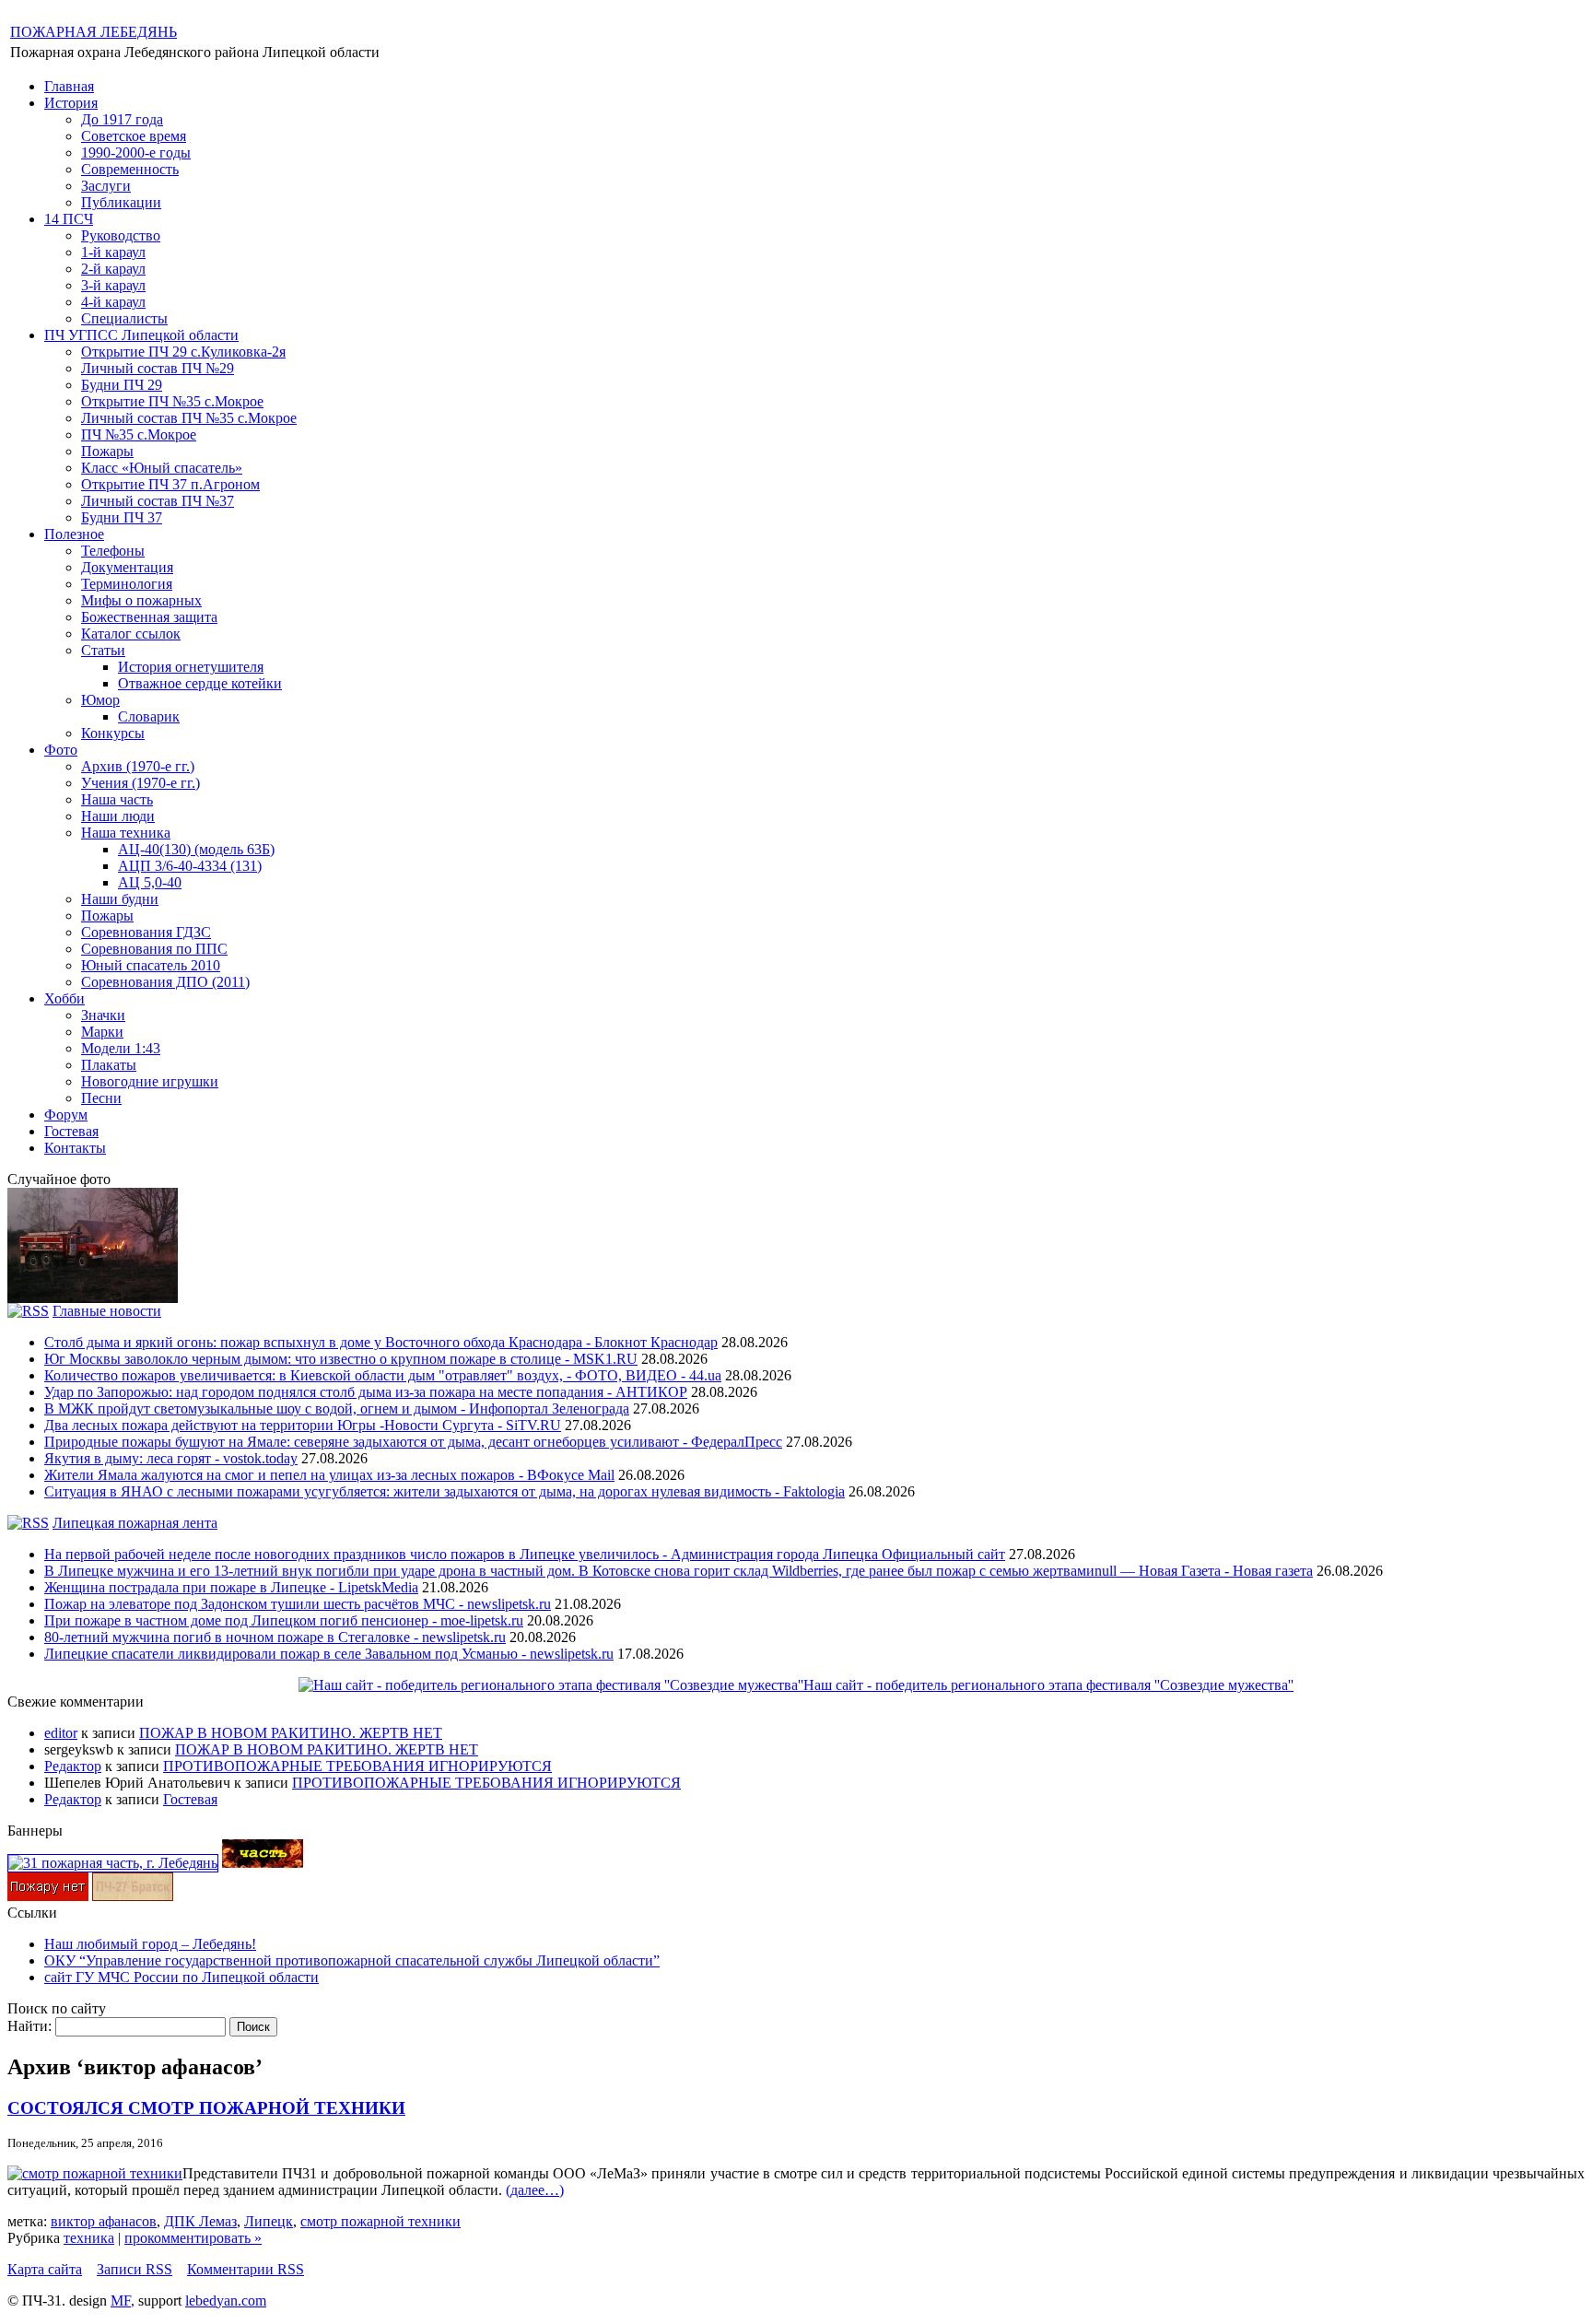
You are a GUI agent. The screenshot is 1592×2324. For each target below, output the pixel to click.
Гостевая (190, 1799)
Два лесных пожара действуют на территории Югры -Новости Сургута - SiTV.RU (303, 1425)
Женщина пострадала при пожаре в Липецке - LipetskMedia (231, 1587)
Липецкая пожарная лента (135, 1523)
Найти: (29, 2026)
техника (89, 2238)
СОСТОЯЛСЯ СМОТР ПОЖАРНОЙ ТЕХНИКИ (206, 2108)
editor (61, 1733)
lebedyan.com (226, 2301)
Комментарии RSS (246, 2269)
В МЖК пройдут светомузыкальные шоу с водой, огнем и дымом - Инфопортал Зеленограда (337, 1408)
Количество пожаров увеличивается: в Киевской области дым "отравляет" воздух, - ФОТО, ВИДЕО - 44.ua (383, 1375)
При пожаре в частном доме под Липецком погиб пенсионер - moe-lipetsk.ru (284, 1620)
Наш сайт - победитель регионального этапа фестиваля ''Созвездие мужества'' (1048, 1685)
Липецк (269, 2221)
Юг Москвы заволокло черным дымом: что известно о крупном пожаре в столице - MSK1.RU (341, 1359)
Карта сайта (45, 2269)
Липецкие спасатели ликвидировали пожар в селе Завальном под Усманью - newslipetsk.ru (329, 1654)
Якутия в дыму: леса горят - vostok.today (171, 1458)
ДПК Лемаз (200, 2221)
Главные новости (107, 1311)
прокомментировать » (193, 2238)
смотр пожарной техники (380, 2221)
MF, (123, 2301)
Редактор (73, 1766)
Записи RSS (135, 2269)
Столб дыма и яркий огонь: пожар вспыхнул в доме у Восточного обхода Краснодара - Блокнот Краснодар (381, 1342)
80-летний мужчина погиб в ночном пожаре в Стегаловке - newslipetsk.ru (275, 1637)
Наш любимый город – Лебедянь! (150, 1944)
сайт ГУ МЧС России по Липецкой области (181, 1977)
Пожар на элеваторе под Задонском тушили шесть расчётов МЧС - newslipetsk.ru (298, 1604)
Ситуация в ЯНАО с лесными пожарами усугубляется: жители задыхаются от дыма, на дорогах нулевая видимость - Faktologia (445, 1491)
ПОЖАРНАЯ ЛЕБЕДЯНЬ (94, 32)
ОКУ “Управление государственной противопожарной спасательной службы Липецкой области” (352, 1960)
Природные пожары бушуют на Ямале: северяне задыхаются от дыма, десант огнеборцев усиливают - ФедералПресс (413, 1442)
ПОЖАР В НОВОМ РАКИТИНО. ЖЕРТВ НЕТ (291, 1733)
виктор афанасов (104, 2221)
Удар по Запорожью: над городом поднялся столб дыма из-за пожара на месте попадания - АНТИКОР (366, 1392)
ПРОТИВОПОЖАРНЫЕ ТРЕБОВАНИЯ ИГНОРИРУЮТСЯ (357, 1766)
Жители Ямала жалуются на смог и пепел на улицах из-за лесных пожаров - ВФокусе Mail (329, 1475)
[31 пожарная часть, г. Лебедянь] (113, 1863)
